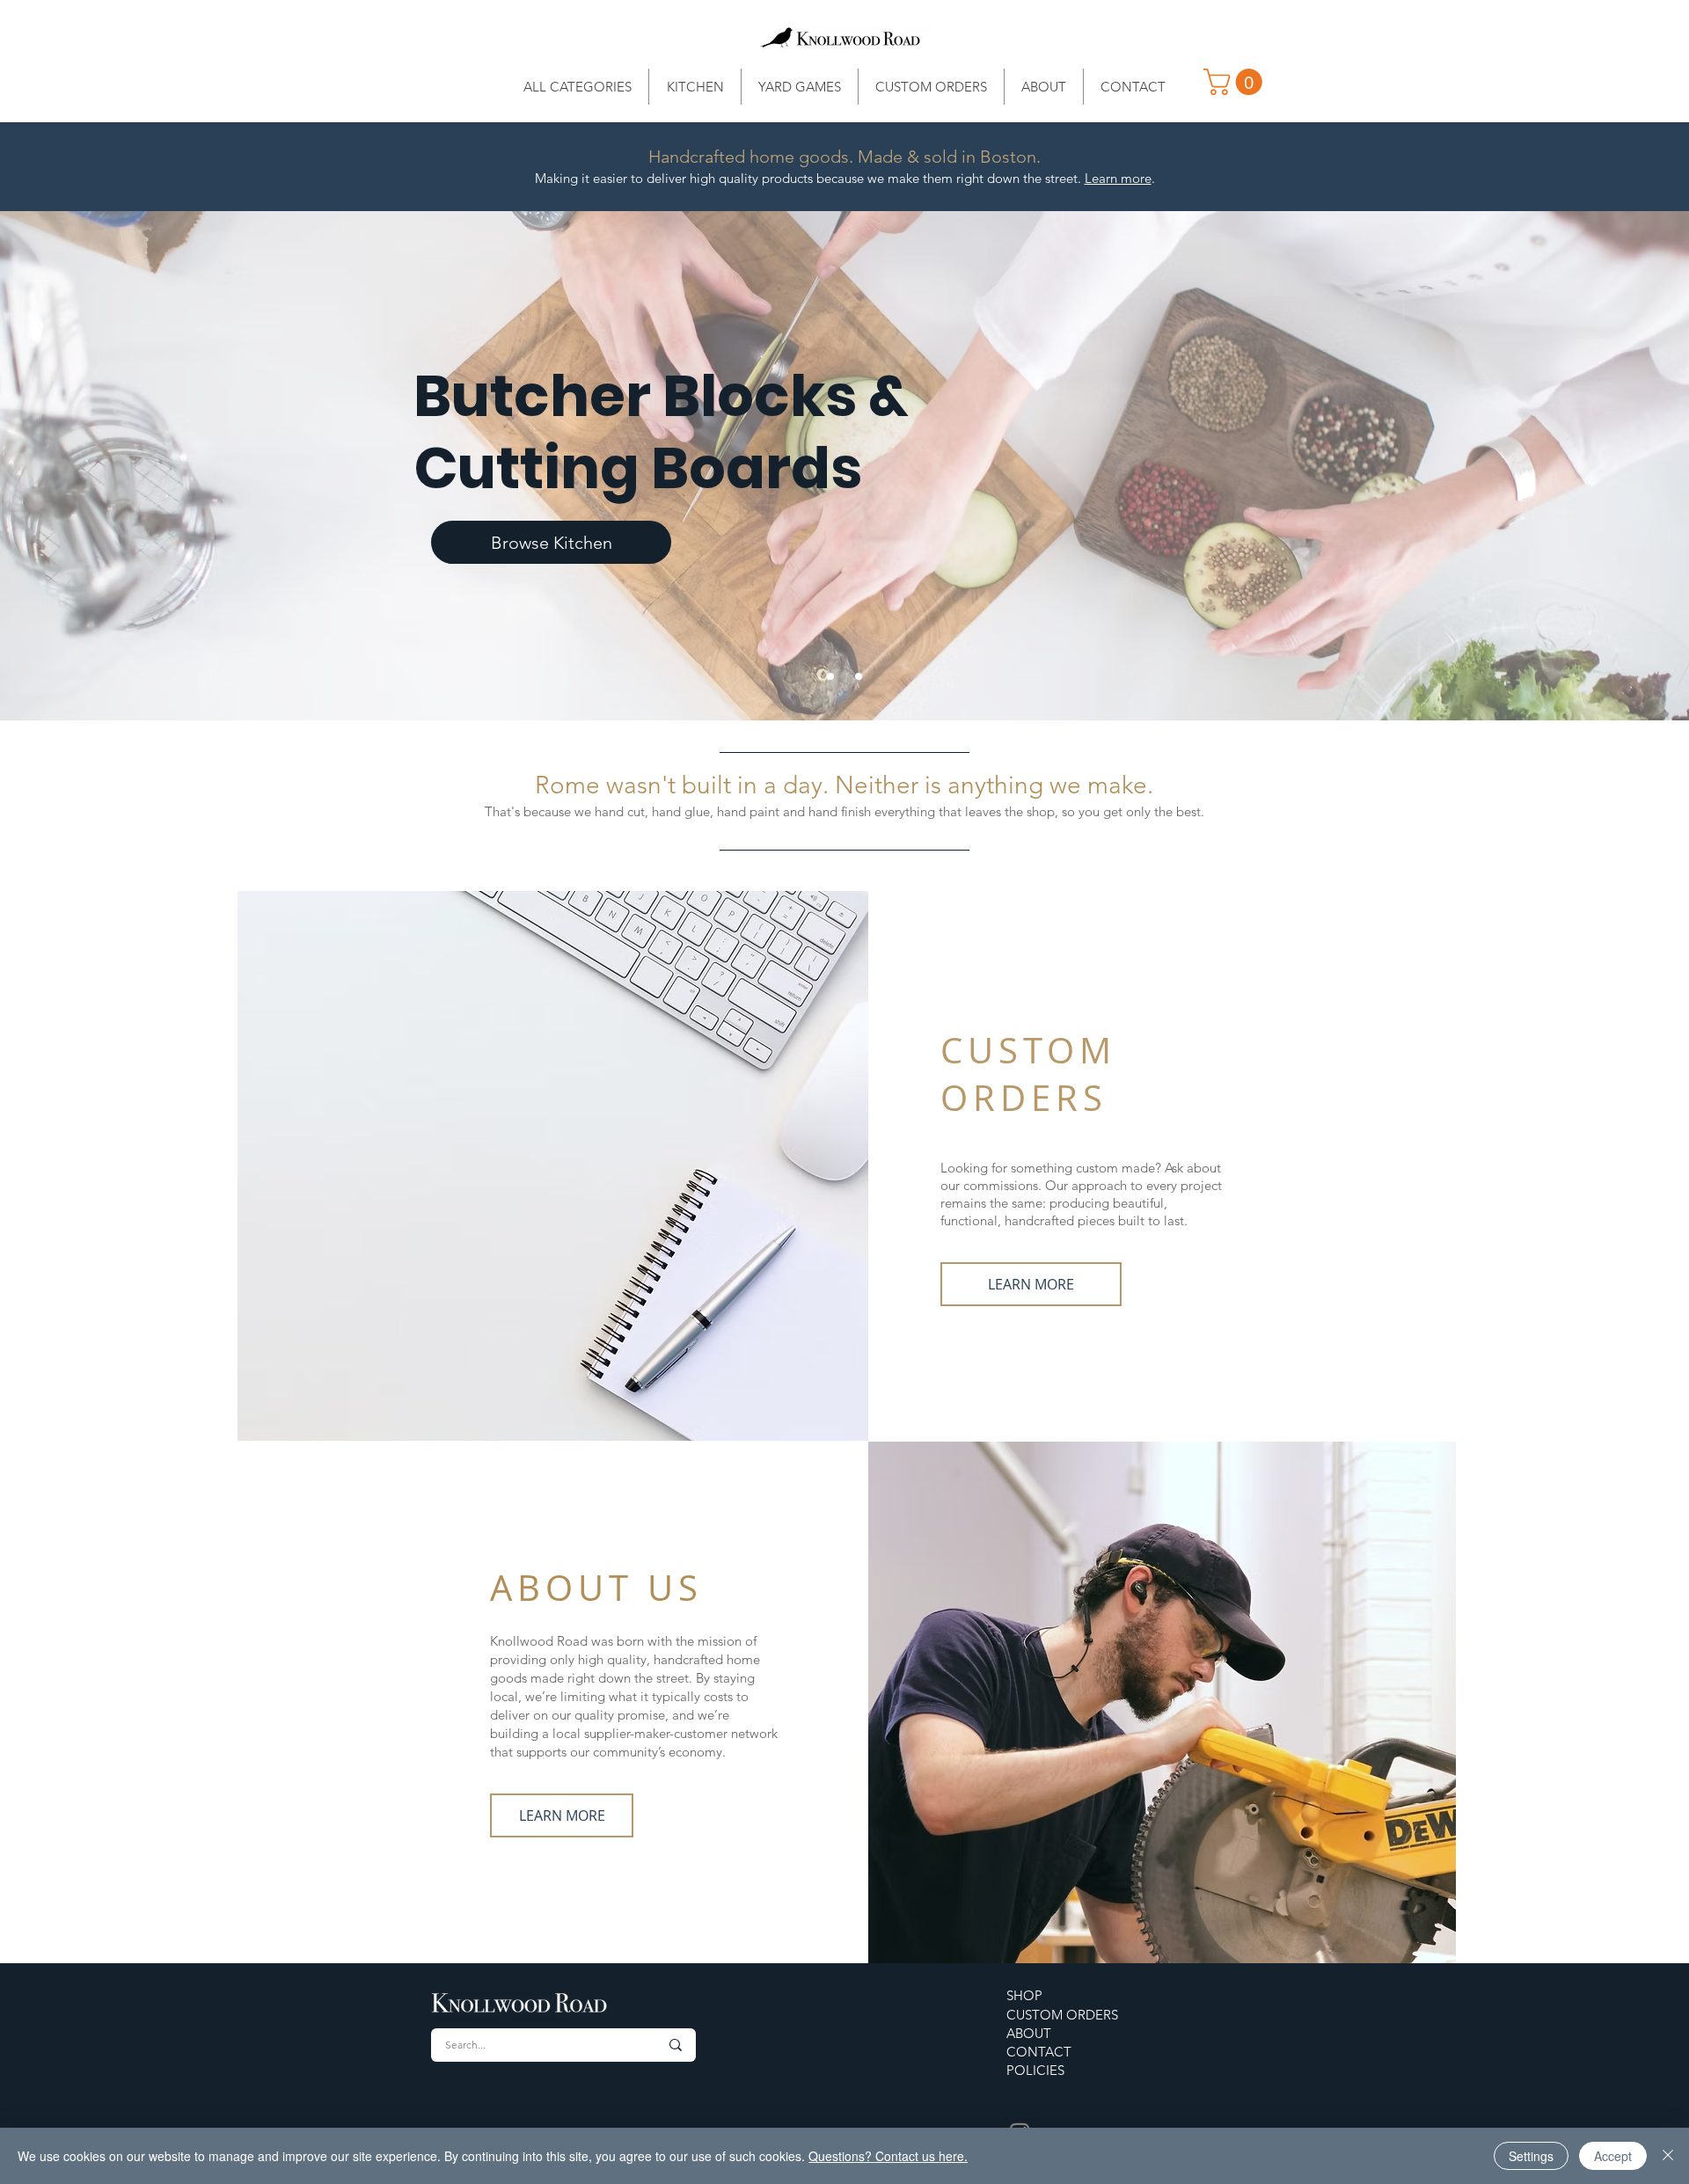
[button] (1236, 82)
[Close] (1668, 2156)
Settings (1531, 2156)
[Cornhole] (859, 676)
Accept (1613, 2156)
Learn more (1118, 178)
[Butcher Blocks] (830, 676)
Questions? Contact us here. (888, 2156)
